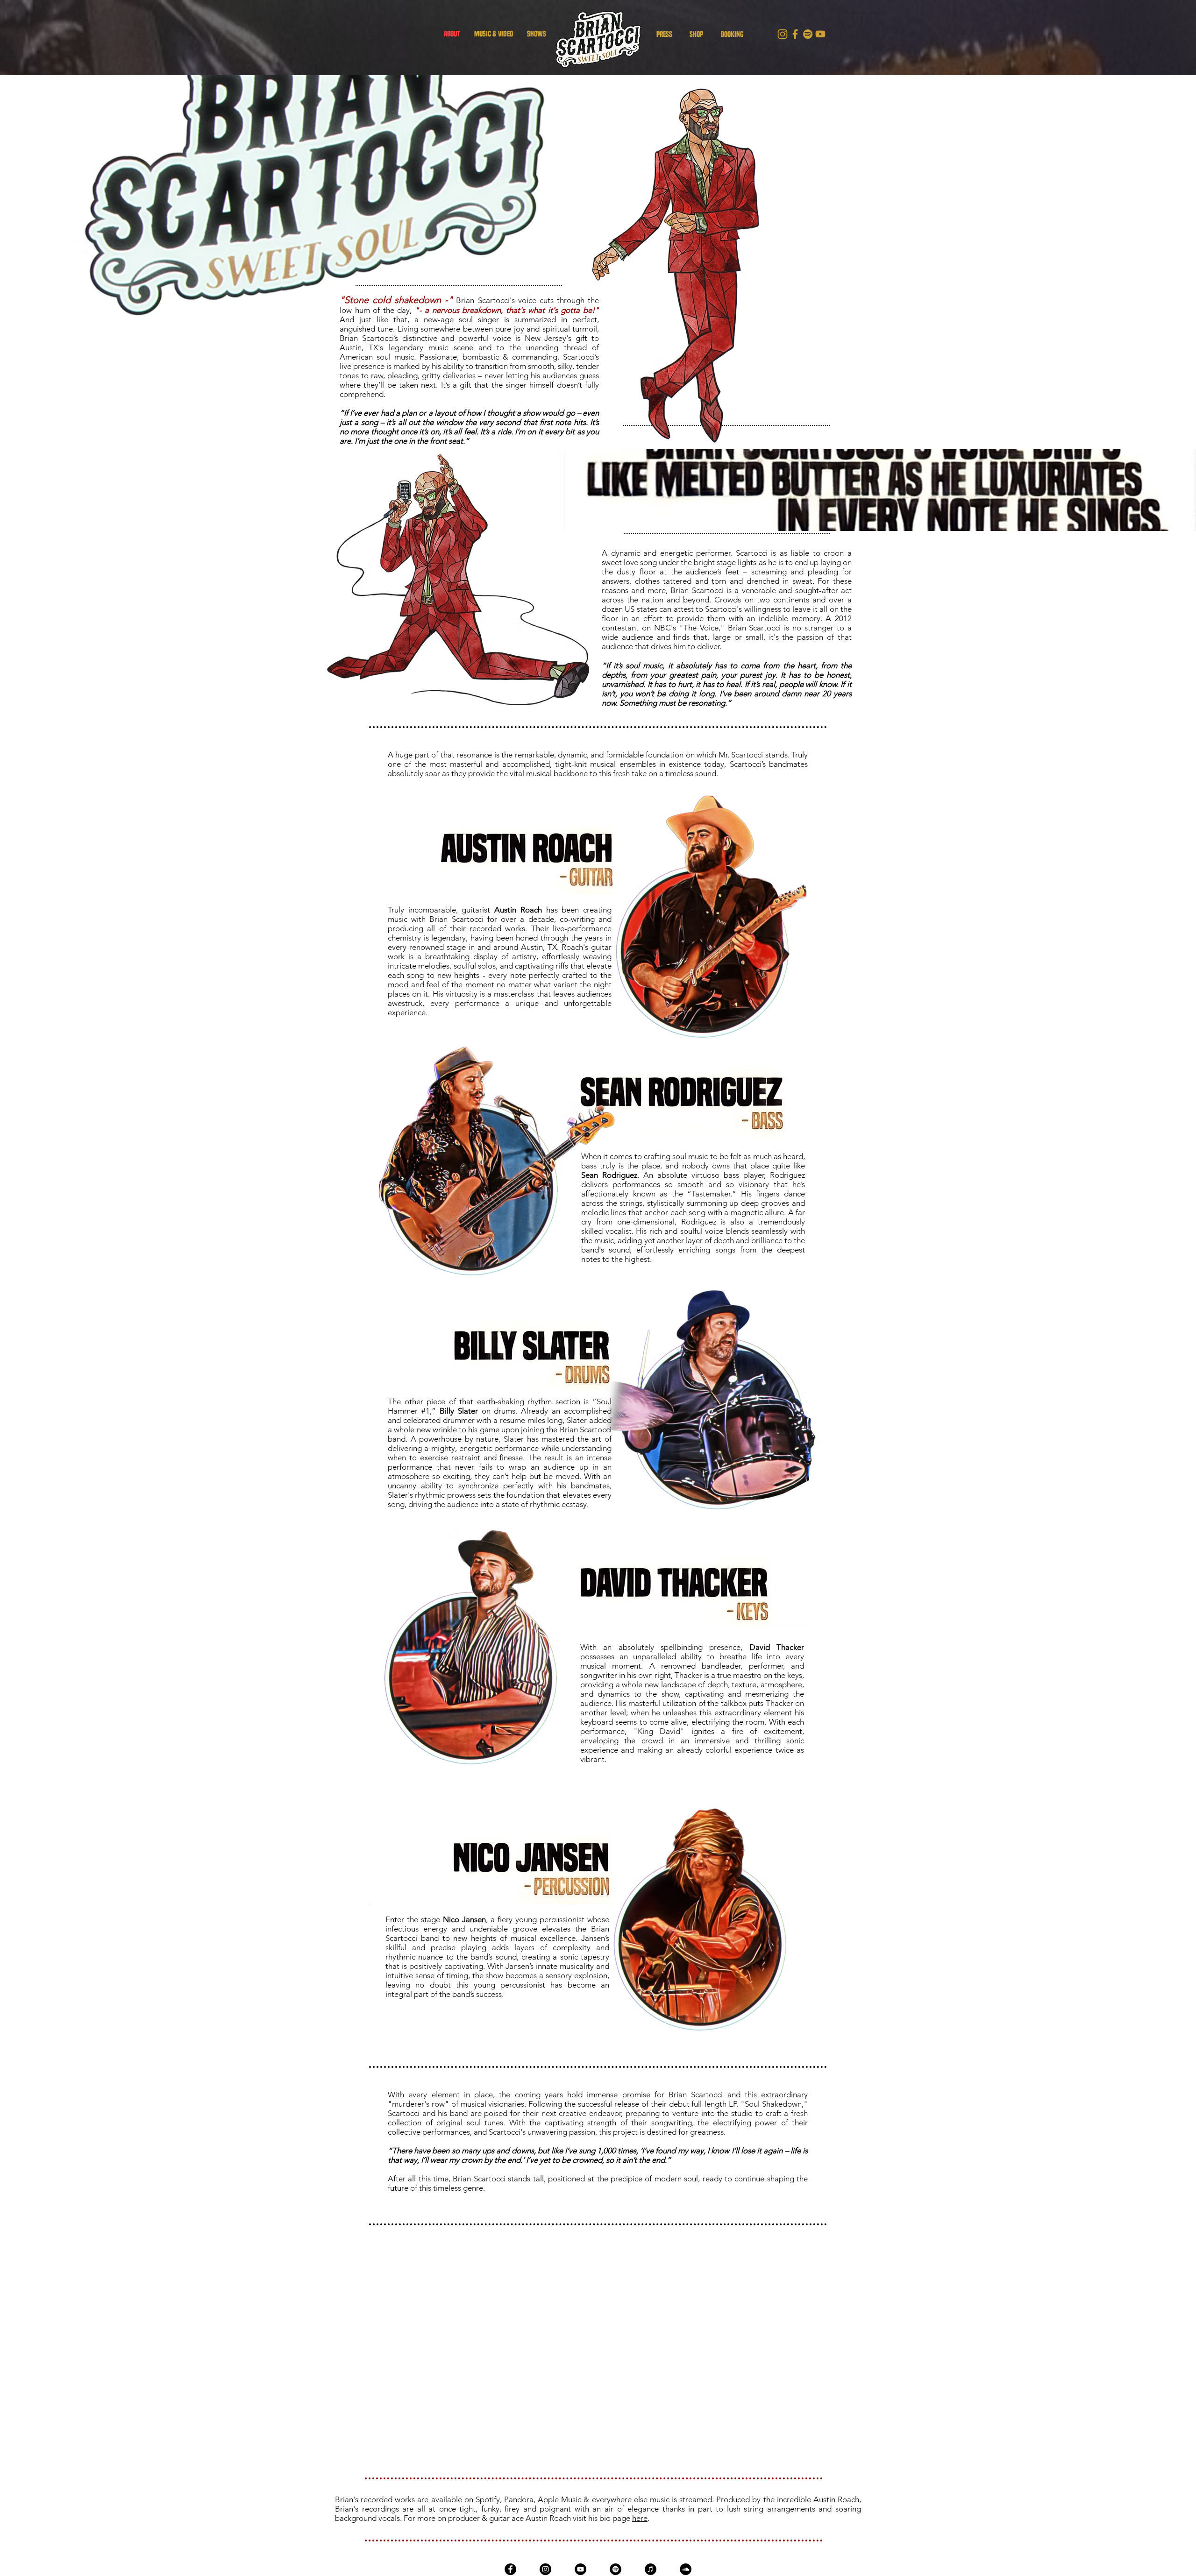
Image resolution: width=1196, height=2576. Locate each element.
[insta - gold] (783, 34)
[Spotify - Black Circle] (616, 2569)
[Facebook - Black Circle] (510, 2569)
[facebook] (795, 34)
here (640, 2518)
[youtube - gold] (820, 34)
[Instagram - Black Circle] (545, 2569)
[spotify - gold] (808, 34)
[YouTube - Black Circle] (580, 2569)
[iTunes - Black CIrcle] (651, 2569)
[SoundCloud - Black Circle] (686, 2569)
